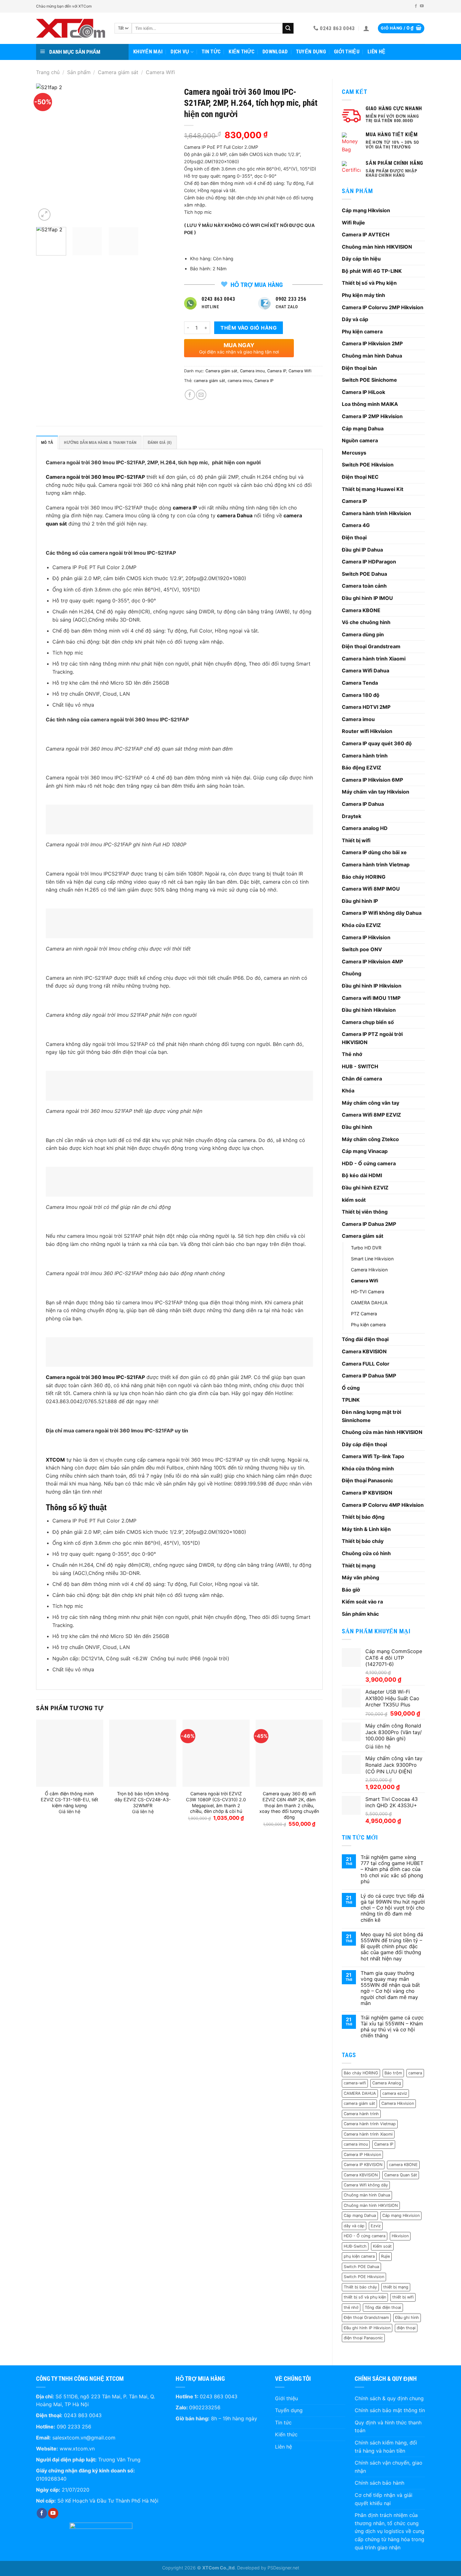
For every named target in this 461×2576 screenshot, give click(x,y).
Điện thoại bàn (359, 368)
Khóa (348, 1091)
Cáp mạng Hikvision (366, 210)
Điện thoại (354, 537)
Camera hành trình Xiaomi (374, 659)
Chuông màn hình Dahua (372, 356)
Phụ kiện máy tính (363, 295)
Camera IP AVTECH (366, 234)
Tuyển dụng (311, 52)
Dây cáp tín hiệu (361, 259)
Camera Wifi (160, 72)
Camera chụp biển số (368, 1022)
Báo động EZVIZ (362, 768)
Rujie (385, 2256)
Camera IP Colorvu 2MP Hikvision (383, 307)
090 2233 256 (74, 2427)
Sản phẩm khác (360, 1614)
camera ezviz (395, 2093)
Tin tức (211, 52)
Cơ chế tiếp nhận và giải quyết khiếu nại (384, 2499)
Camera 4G (356, 525)
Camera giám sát (118, 72)
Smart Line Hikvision (372, 1259)
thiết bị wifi (403, 2297)
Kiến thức (241, 52)
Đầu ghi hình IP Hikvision (372, 986)
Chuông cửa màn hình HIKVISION (382, 1432)
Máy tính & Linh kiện (366, 1529)
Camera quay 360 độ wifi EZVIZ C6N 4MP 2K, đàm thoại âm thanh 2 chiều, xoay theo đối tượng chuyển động (289, 1805)
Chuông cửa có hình (366, 1553)
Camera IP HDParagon (369, 562)
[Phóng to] (44, 215)
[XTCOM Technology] (71, 28)
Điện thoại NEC (360, 477)
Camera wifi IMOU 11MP (371, 998)
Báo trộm (393, 2073)
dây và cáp (354, 2226)
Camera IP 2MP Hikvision (372, 416)
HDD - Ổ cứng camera (369, 1163)
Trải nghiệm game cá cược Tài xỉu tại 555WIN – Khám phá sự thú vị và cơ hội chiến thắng (392, 2027)
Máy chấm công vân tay (371, 1103)
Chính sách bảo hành (379, 2483)
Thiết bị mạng (359, 1566)
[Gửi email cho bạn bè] (201, 395)
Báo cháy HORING (364, 877)
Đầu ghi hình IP (360, 901)
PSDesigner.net (283, 2568)
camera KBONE (403, 2165)
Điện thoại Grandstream (371, 646)
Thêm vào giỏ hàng (249, 328)
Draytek (352, 816)
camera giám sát (359, 2103)
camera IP (185, 508)
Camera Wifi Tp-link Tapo (373, 1456)
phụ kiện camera (359, 2256)
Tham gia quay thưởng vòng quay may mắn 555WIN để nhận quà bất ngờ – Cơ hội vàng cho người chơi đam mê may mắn (390, 1988)
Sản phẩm (79, 72)
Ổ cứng (351, 1388)
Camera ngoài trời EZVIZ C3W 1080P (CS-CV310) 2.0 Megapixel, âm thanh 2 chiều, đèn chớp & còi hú (216, 1802)
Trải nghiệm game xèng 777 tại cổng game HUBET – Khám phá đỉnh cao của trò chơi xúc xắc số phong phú (392, 1869)
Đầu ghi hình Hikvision (369, 1010)
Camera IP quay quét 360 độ (377, 743)
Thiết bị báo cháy (363, 1541)
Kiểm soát (382, 2246)
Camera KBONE (361, 610)
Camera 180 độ (361, 695)
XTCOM (55, 1460)
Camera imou (358, 719)
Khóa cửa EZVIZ (361, 925)
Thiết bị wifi (356, 840)
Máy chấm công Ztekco (370, 1139)
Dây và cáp (355, 319)
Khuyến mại (148, 52)
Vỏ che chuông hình (366, 622)
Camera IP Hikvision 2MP (372, 343)
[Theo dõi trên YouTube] (422, 6)
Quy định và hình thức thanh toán (388, 2427)
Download (275, 52)
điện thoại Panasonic (363, 2338)
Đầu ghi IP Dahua (362, 550)
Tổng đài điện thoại (365, 1339)
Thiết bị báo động (363, 1517)
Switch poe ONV (362, 949)
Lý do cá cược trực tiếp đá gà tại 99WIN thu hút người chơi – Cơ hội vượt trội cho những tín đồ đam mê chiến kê (393, 1908)
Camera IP (354, 501)
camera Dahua (235, 515)
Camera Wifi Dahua (366, 671)
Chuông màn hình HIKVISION (377, 247)
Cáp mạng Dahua (363, 428)
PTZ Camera (364, 1314)
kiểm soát (354, 1200)
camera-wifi (355, 2083)
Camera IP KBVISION (367, 1493)
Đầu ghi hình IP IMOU (367, 598)
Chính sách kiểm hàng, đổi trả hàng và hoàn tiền (386, 2447)
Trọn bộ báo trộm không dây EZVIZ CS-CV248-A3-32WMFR (143, 1799)
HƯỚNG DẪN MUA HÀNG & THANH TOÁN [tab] (100, 442)
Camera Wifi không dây (366, 2185)
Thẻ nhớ (352, 1054)
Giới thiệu (347, 52)
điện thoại (406, 2328)
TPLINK (351, 1400)
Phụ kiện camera (362, 331)
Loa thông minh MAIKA (370, 404)
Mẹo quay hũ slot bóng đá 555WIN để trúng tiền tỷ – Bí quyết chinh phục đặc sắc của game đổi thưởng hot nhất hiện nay (392, 1947)
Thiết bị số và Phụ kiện (369, 283)
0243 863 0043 (83, 2415)
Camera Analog (387, 2083)
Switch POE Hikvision (368, 465)
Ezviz (376, 2226)
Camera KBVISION (364, 1351)
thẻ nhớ (351, 2307)
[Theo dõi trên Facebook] (416, 6)
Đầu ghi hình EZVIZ (365, 1188)
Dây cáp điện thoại (364, 1444)
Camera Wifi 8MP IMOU (371, 889)
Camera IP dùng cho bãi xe (374, 852)
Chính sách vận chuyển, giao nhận (389, 2467)
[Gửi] (288, 28)
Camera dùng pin (363, 634)
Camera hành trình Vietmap (376, 865)
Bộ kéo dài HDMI (362, 1175)
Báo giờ (351, 1590)
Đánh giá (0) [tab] (160, 442)
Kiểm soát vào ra (362, 1602)
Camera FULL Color (366, 1364)
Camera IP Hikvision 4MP (372, 962)
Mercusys (354, 453)
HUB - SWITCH (360, 1066)
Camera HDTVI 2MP (366, 707)
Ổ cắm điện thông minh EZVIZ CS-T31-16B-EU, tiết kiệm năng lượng (69, 1799)
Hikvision (400, 2236)
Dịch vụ (180, 52)
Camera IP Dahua (363, 804)
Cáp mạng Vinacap (365, 1151)
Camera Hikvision (369, 1270)
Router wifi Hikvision (367, 731)
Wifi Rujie (353, 223)
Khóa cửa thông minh (368, 1469)
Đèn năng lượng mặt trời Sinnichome (371, 1416)
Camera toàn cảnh (364, 586)
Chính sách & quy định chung (389, 2398)
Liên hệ (376, 52)
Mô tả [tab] (47, 442)
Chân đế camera (362, 1079)
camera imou (356, 2144)
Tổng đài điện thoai (383, 2307)
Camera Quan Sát (401, 2175)
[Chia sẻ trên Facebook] (190, 395)
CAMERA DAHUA (369, 1303)
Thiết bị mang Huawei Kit (373, 489)
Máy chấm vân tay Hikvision (376, 792)
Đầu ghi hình (357, 1127)
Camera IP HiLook (363, 392)
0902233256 (205, 2407)
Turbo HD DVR (366, 1248)
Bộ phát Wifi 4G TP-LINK (372, 271)
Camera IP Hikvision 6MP (372, 780)
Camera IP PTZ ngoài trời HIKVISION (372, 1038)
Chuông (352, 973)
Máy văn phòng (360, 1577)
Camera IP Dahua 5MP (369, 1376)
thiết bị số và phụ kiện (365, 2297)
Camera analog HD (365, 828)
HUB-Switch (355, 2246)
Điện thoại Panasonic (367, 1480)
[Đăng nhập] (366, 28)
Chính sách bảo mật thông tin (390, 2410)
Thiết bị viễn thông (365, 1212)
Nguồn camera (360, 440)
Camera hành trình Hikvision (376, 513)
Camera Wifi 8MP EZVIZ (371, 1115)
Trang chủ (48, 72)
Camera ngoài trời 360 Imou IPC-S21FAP (95, 477)
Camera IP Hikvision (366, 937)
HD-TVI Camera (368, 1292)
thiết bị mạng (396, 2287)
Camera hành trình (365, 756)
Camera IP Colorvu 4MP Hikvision (383, 1505)
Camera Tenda (360, 683)
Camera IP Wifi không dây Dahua (382, 913)
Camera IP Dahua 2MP (369, 1224)
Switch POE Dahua (364, 574)
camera (415, 2073)
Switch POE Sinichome (369, 380)
